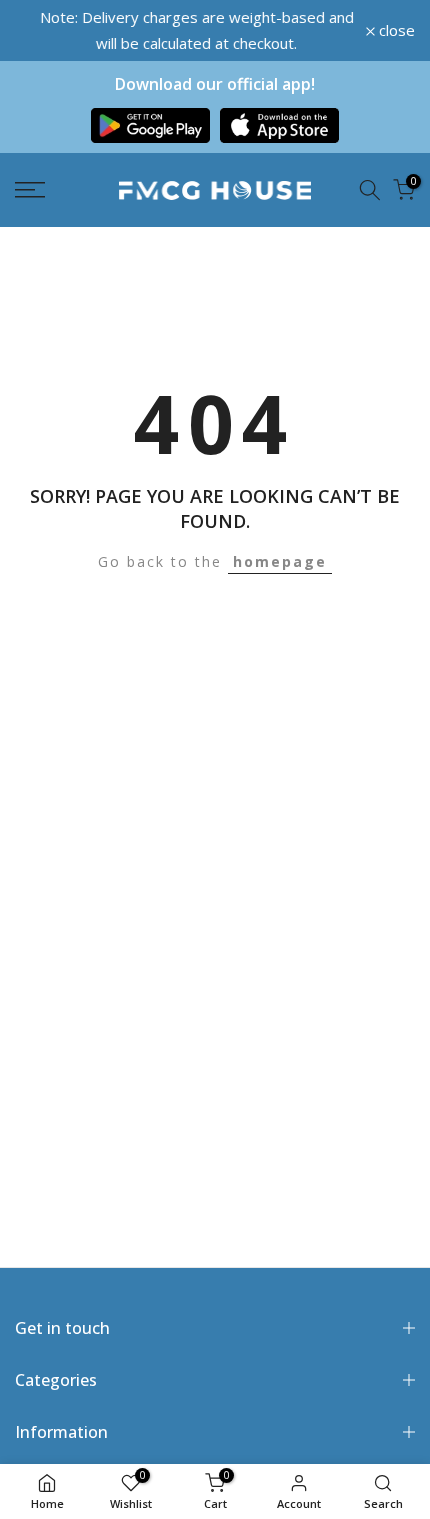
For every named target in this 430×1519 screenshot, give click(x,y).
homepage (280, 561)
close (395, 30)
